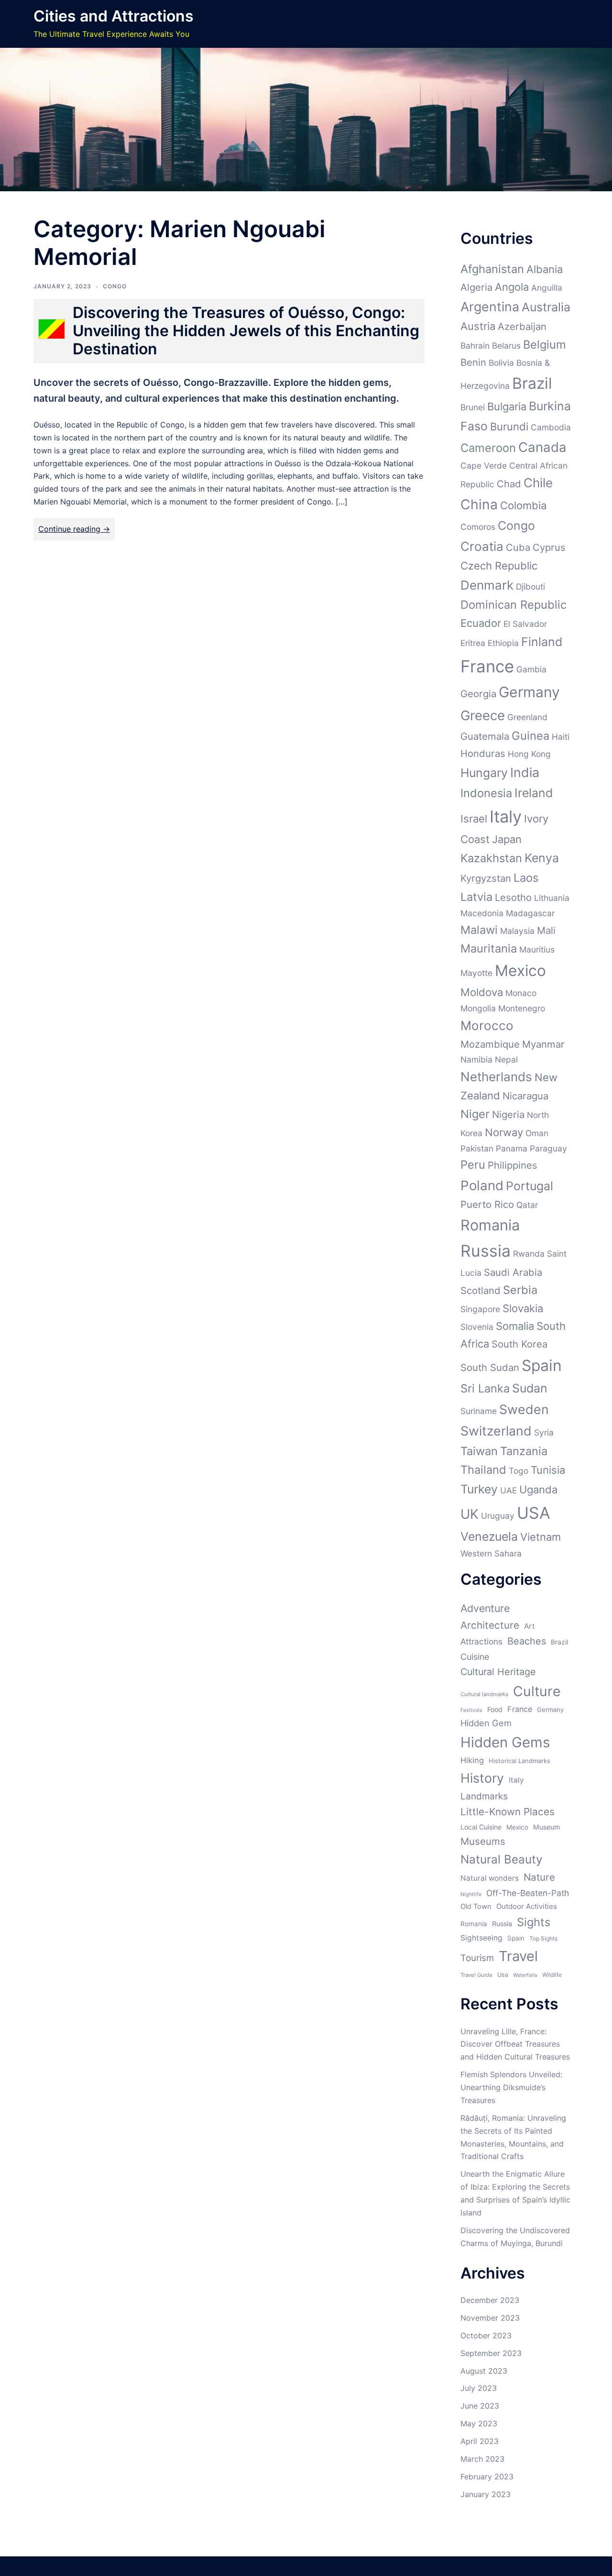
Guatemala (485, 736)
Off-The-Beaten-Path (528, 1893)
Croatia (482, 546)
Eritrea (473, 643)
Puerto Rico (487, 1204)
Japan (507, 839)
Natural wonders (490, 1878)
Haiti (561, 737)
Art (530, 1626)
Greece (483, 715)
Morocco (487, 1025)
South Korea (519, 1344)
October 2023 (486, 2335)
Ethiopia (503, 643)
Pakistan (477, 1148)
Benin (473, 362)
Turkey (479, 1489)
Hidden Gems (505, 1742)
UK (470, 1514)
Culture (537, 1691)
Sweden (524, 1409)
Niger (475, 1114)
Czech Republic (499, 566)
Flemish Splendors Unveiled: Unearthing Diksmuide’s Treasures (511, 2087)
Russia (486, 1251)
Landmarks (484, 1796)
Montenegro (522, 1008)
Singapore (480, 1309)
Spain (542, 1365)
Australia (546, 307)
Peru (473, 1165)
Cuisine (475, 1657)
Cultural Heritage (498, 1672)
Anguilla (547, 288)
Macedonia (482, 913)
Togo (519, 1471)
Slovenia (477, 1327)
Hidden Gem (486, 1723)
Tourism (477, 1958)
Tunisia (548, 1470)
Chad (509, 484)
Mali (546, 930)
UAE (508, 1490)
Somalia (515, 1326)
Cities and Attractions (114, 16)
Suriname (479, 1411)
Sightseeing (481, 1938)
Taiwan (479, 1451)
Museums (483, 1841)
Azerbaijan (522, 326)
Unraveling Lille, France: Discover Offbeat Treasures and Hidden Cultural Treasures (515, 2044)
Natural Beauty (502, 1859)
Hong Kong (529, 754)
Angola (512, 287)
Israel (474, 819)
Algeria (476, 287)
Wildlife (552, 1975)
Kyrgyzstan (486, 878)
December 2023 (490, 2300)
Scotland (481, 1290)
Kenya (542, 858)
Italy (506, 817)
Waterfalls (525, 1975)
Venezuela (489, 1536)
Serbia (520, 1290)
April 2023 (480, 2441)
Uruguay (498, 1516)
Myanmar (543, 1044)
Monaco (521, 993)
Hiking (472, 1760)
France (487, 666)
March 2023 (482, 2459)
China (479, 504)
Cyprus (549, 547)
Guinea (530, 736)
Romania (490, 1225)
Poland (482, 1185)
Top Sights (543, 1938)
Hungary (484, 773)
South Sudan (490, 1367)
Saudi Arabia (513, 1272)
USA (534, 1513)
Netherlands (496, 1077)
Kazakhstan (491, 858)
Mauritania (489, 948)
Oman (537, 1133)
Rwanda (529, 1254)
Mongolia (478, 1008)
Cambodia (551, 427)
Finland (542, 642)
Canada (542, 447)
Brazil (532, 383)
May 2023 (479, 2423)
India (525, 772)
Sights (534, 1922)
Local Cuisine (481, 1827)
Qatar (527, 1205)
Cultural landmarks (484, 1694)
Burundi (509, 427)
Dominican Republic (514, 605)
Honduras (483, 753)
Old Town (476, 1907)
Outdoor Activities (527, 1906)
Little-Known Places (508, 1812)
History (482, 1778)
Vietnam (541, 1537)
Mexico (520, 970)
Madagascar (530, 913)
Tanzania (524, 1451)
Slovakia (523, 1308)
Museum (546, 1827)
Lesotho (513, 897)
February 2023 (487, 2477)
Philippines (513, 1165)
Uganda (538, 1490)
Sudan (530, 1388)
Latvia (476, 897)
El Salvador (525, 624)
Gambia (531, 669)
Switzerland (496, 1431)
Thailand (483, 1470)
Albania (545, 269)
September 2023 (491, 2353)
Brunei (473, 407)
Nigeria (508, 1114)
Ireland (534, 793)
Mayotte (476, 973)
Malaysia (517, 931)
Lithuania (552, 898)
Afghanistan (492, 269)
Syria (544, 1432)
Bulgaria (507, 406)
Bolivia (501, 363)
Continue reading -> (74, 529)
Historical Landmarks (519, 1761)
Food (495, 1709)
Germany (529, 692)
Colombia (523, 505)
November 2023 (490, 2318)
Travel (518, 1956)
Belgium (545, 345)
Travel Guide (476, 1975)
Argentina (490, 307)
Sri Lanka (485, 1388)
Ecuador (481, 623)
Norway (504, 1132)
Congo (115, 286)
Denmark (487, 585)
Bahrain (475, 345)
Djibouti (530, 586)
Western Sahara (491, 1553)
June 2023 (480, 2406)
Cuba (518, 547)
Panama (512, 1148)
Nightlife (471, 1894)
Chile (538, 483)
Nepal (506, 1059)
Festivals (471, 1710)
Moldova (482, 992)
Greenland (527, 717)
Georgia (478, 694)
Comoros (478, 527)
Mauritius (537, 949)
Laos (526, 878)
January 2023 (486, 2494)
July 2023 (479, 2388)
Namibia (476, 1059)
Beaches (527, 1641)
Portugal (530, 1186)
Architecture (490, 1625)
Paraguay (548, 1148)
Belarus (506, 345)
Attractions (481, 1641)
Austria (478, 326)
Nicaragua (525, 1096)
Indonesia (486, 793)
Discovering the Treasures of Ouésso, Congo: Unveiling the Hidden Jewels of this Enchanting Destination (246, 331)
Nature (539, 1877)
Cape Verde (484, 466)
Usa (503, 1975)
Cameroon (488, 448)
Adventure (485, 1608)
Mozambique (490, 1044)
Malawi (479, 930)
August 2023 (484, 2371)
